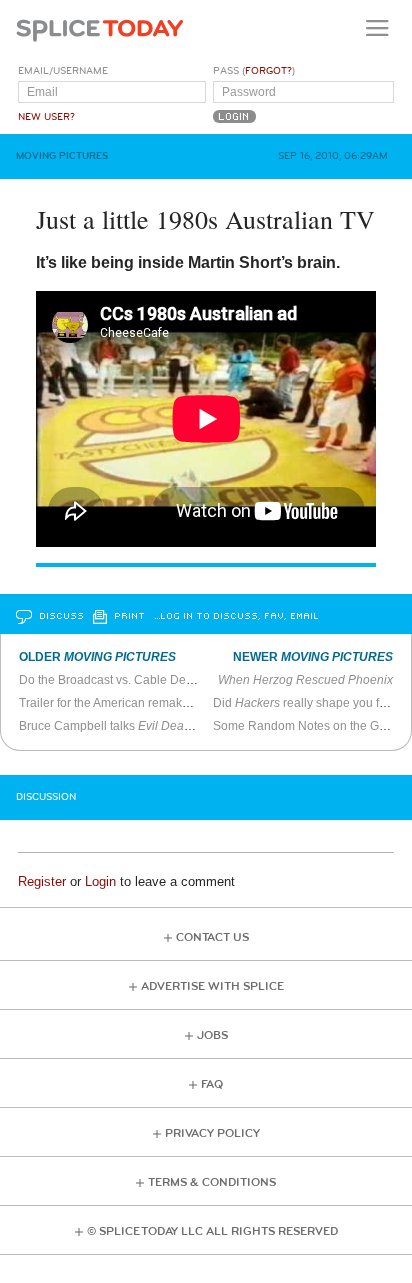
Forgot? (268, 71)
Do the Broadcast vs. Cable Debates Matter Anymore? (165, 680)
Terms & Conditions (212, 1182)
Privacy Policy (212, 1133)
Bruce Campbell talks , (156, 726)
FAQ (212, 1084)
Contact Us (212, 937)
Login (100, 881)
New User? (46, 117)
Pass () (254, 71)
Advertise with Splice (212, 986)
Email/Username (63, 71)
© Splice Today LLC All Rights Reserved (212, 1231)
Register (42, 881)
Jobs (212, 1035)
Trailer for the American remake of (166, 703)
